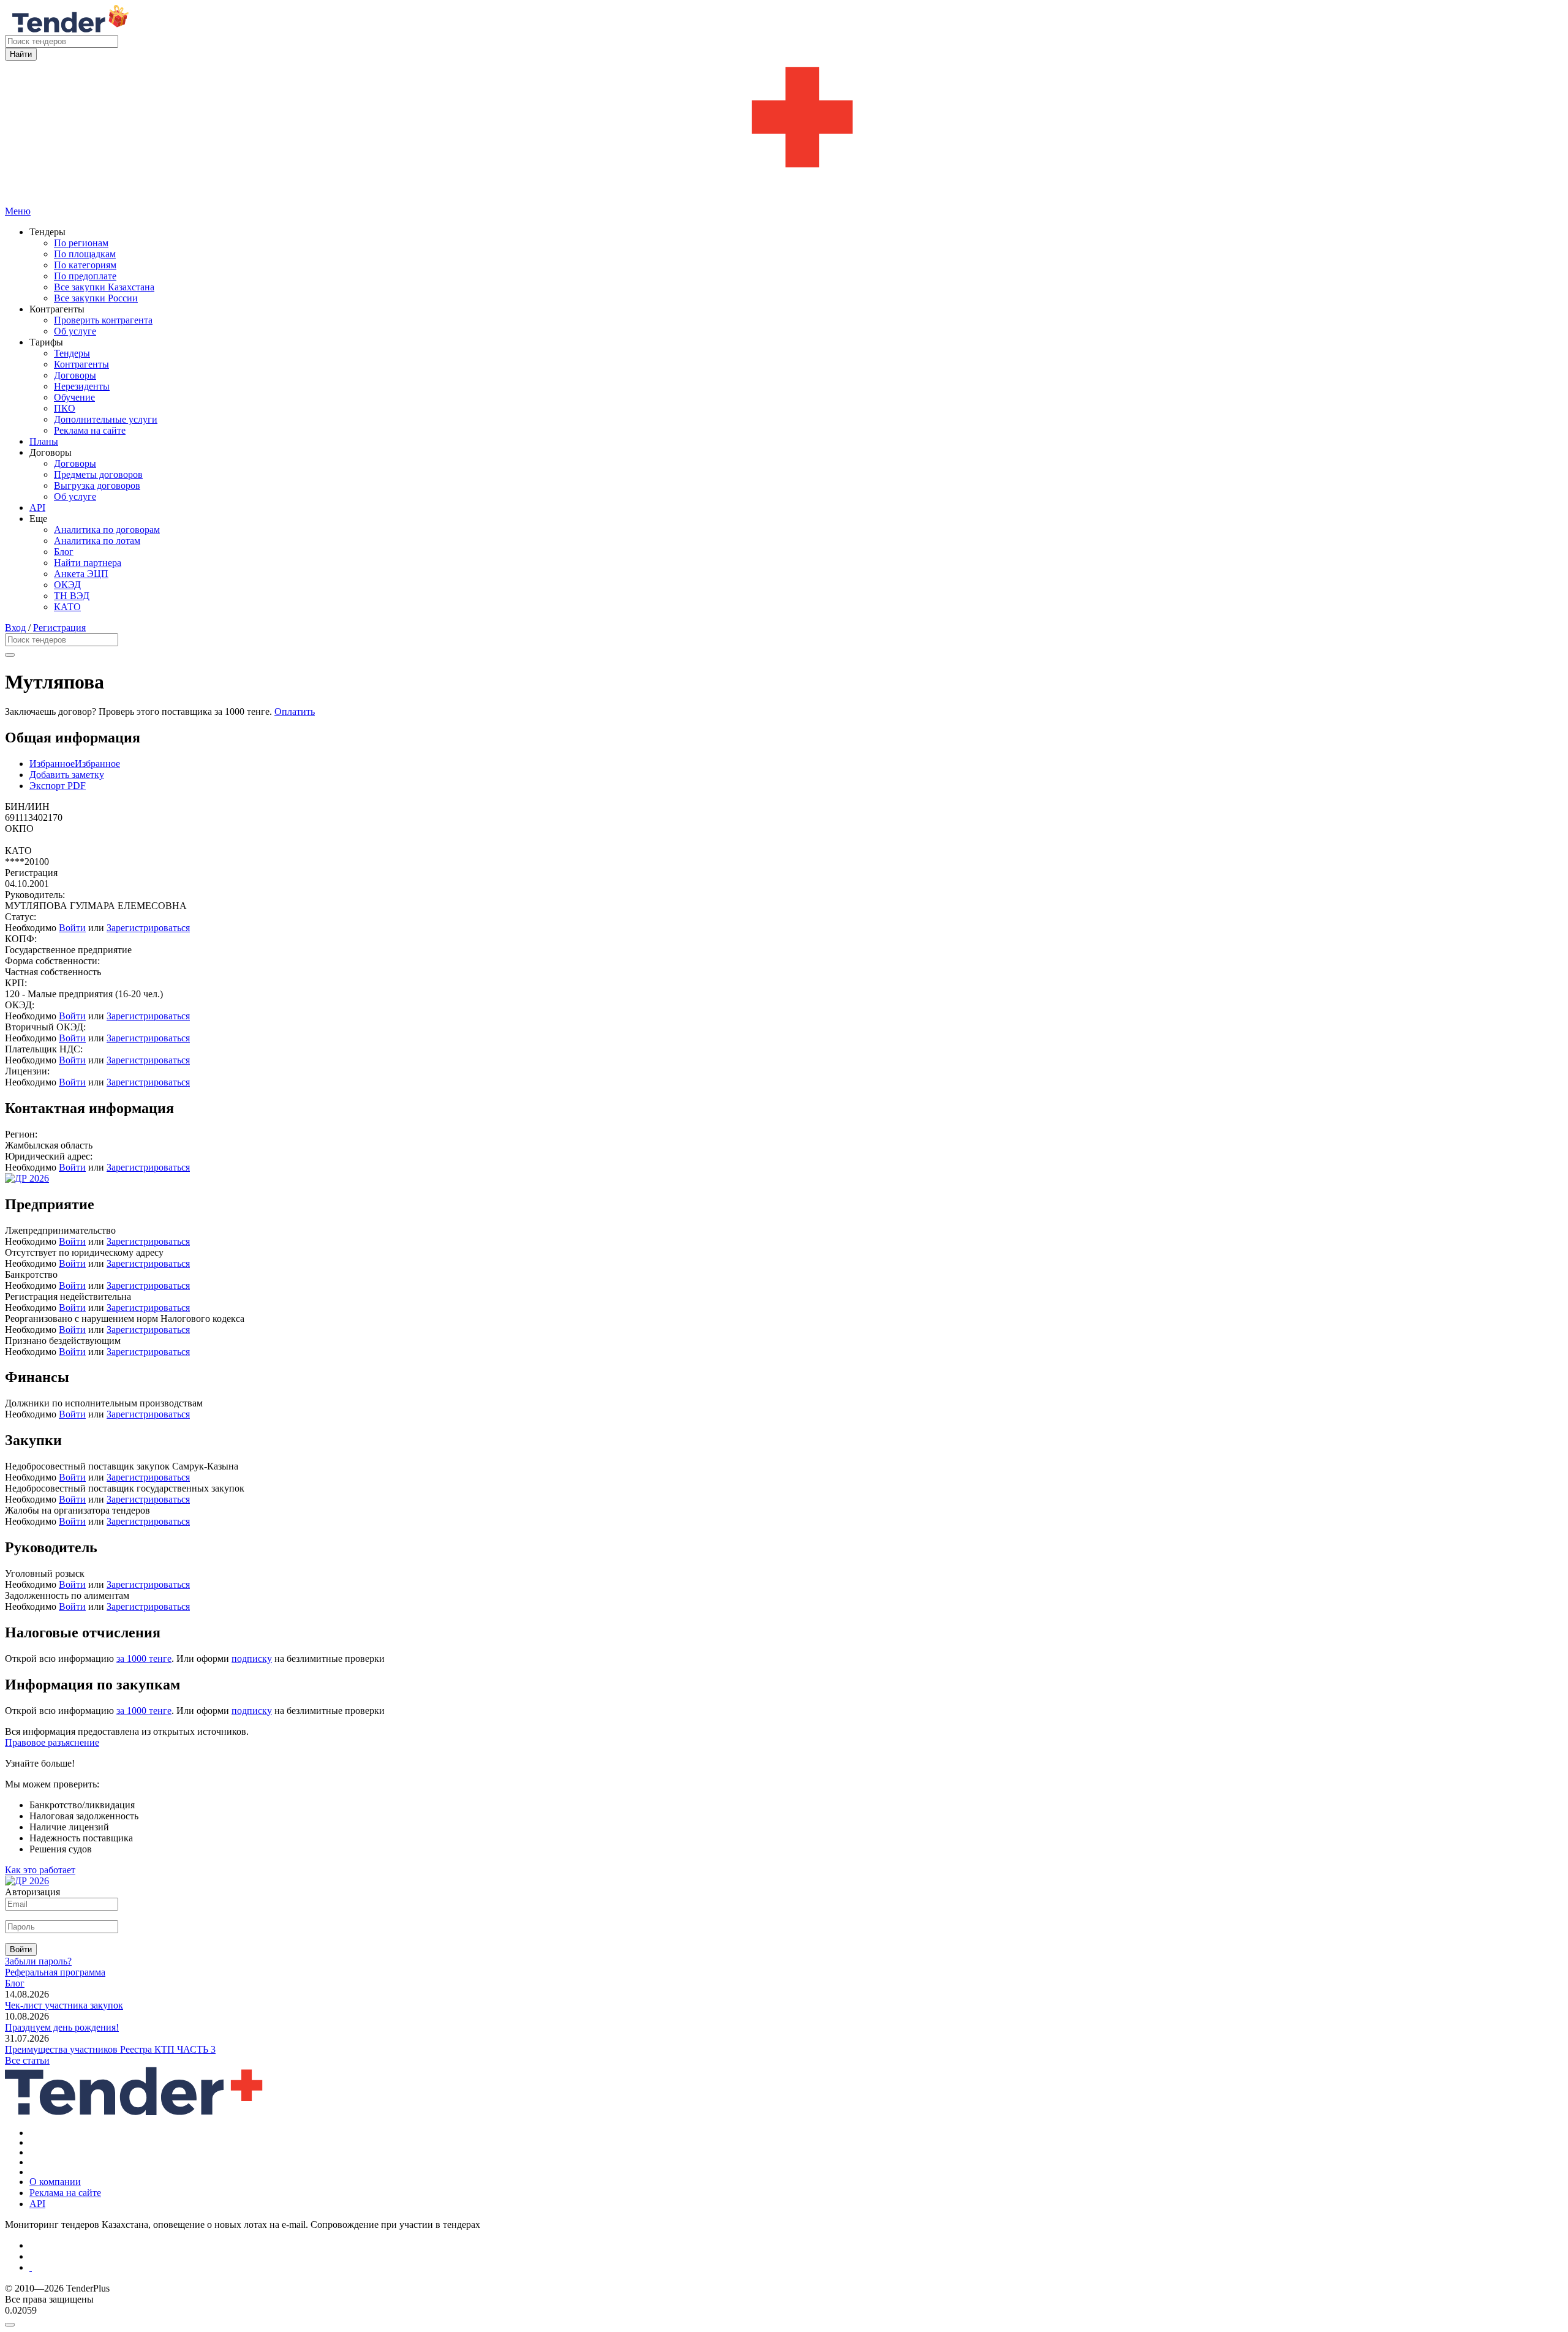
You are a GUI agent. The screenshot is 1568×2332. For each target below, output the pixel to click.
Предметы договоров (98, 474)
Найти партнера (88, 563)
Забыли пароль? (38, 1961)
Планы (44, 441)
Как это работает (40, 1870)
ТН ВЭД (72, 596)
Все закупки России (96, 298)
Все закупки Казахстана (104, 287)
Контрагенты (81, 364)
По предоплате (85, 276)
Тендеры (72, 353)
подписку (252, 1658)
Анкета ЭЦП (81, 574)
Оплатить (295, 711)
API (37, 508)
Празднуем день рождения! (62, 2027)
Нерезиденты (82, 386)
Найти (21, 54)
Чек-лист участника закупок (64, 2005)
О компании (55, 2182)
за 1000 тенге (144, 1658)
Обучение (74, 397)
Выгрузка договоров (97, 485)
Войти (72, 928)
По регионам (81, 243)
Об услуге (75, 331)
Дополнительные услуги (106, 419)
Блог (64, 552)
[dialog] (784, 2322)
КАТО (67, 607)
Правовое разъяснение (52, 1742)
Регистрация (59, 628)
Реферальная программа (55, 1972)
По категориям (85, 265)
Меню (18, 211)
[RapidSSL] (796, 2268)
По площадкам (85, 254)
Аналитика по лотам (97, 541)
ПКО (65, 408)
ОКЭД (67, 585)
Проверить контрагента (103, 320)
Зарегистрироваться (148, 928)
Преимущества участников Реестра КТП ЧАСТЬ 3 (110, 2049)
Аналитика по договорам (107, 530)
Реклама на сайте (90, 430)
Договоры (75, 375)
